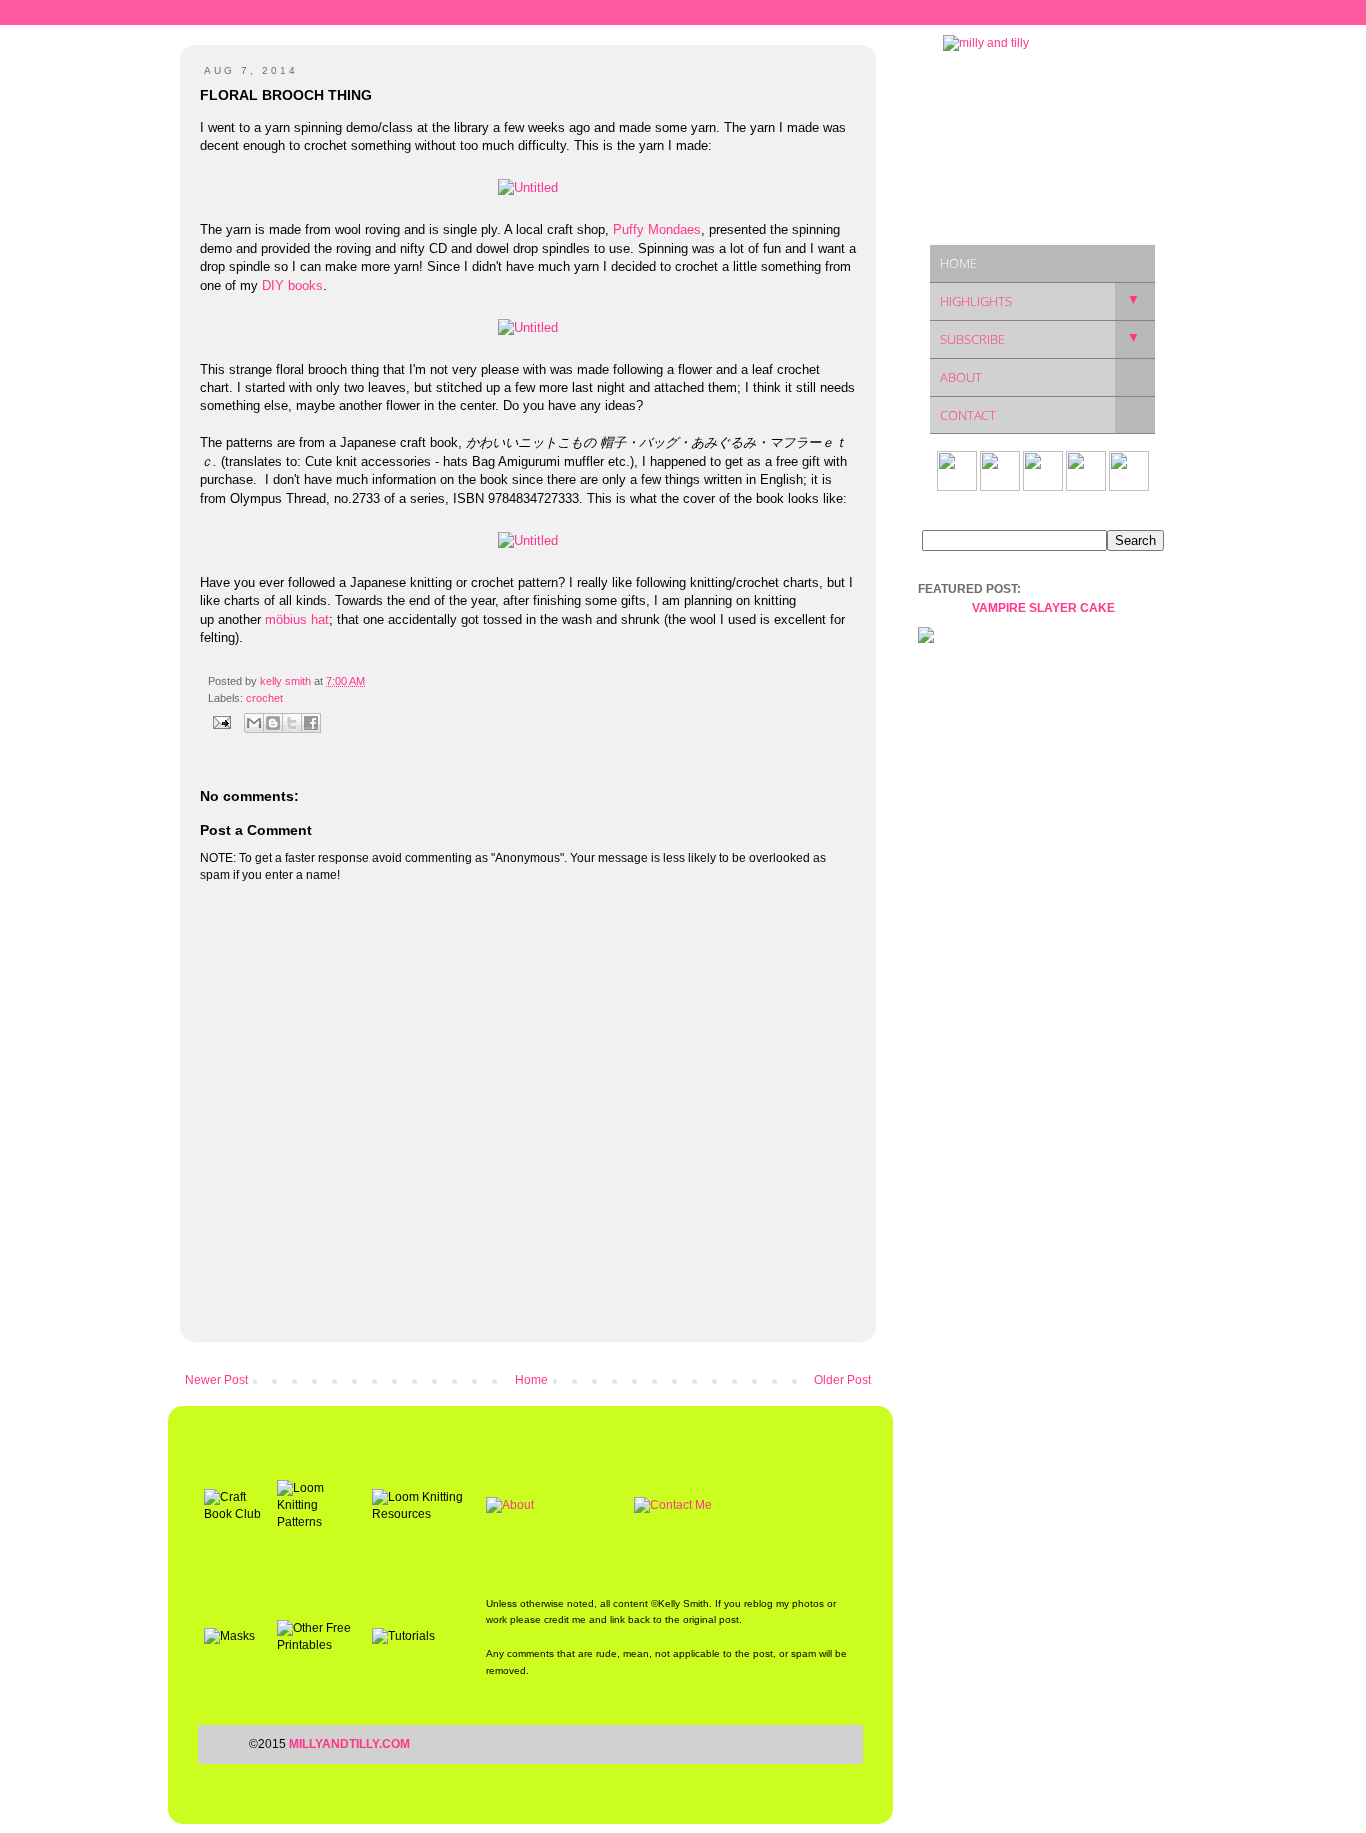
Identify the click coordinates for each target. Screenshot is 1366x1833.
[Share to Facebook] (311, 723)
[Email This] (254, 723)
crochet (264, 698)
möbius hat (297, 619)
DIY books (292, 285)
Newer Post (216, 1380)
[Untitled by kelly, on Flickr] (528, 187)
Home (531, 1380)
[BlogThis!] (273, 723)
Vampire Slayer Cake (1043, 608)
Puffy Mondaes (657, 229)
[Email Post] (221, 721)
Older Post (842, 1380)
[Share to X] (292, 723)
